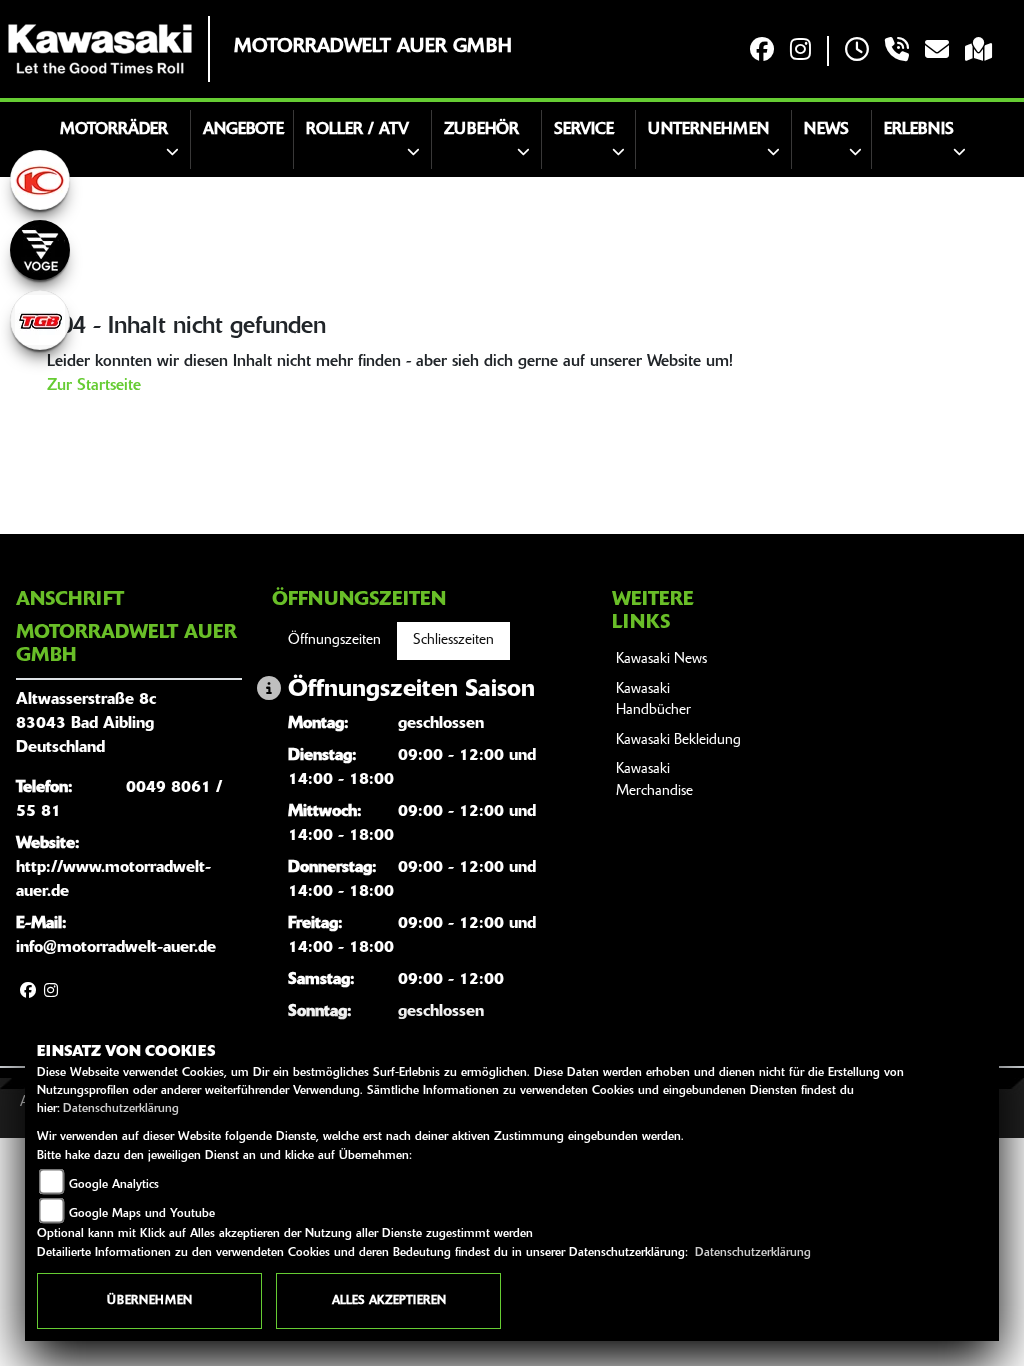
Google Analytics (114, 1185)
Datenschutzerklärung (121, 1109)
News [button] (826, 130)
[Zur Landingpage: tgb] (40, 320)
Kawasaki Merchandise (654, 780)
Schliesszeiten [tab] (453, 640)
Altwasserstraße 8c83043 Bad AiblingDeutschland (86, 724)
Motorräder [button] (114, 130)
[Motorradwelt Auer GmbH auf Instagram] (800, 51)
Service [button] (584, 130)
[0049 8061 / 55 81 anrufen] (897, 51)
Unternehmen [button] (708, 130)
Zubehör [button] (481, 130)
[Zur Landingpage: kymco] (40, 180)
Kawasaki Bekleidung (678, 740)
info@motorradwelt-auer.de (116, 948)
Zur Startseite (94, 386)
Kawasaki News (661, 659)
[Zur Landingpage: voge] (40, 250)
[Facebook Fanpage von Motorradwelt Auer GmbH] (762, 51)
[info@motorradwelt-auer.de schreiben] (937, 51)
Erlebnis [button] (919, 130)
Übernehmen (149, 1301)
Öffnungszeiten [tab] (334, 640)
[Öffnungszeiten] (857, 51)
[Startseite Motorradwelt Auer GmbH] (100, 49)
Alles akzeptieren (389, 1301)
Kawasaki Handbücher (653, 700)
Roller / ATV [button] (357, 130)
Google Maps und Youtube (142, 1214)
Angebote (243, 130)
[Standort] (978, 51)
